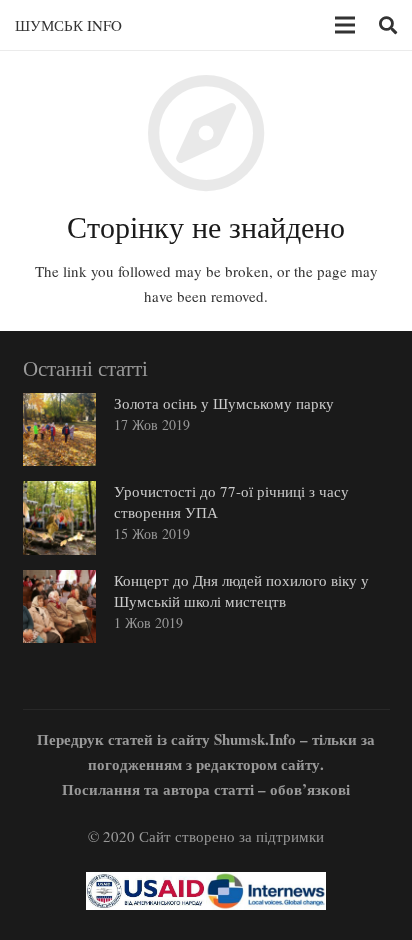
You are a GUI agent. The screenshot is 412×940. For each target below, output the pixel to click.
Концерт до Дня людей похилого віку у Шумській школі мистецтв (241, 590)
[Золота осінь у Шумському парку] (59, 429)
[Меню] (345, 25)
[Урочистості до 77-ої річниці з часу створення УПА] (59, 517)
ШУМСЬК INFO (68, 25)
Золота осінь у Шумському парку (224, 403)
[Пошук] (388, 25)
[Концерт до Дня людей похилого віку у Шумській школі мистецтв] (59, 606)
